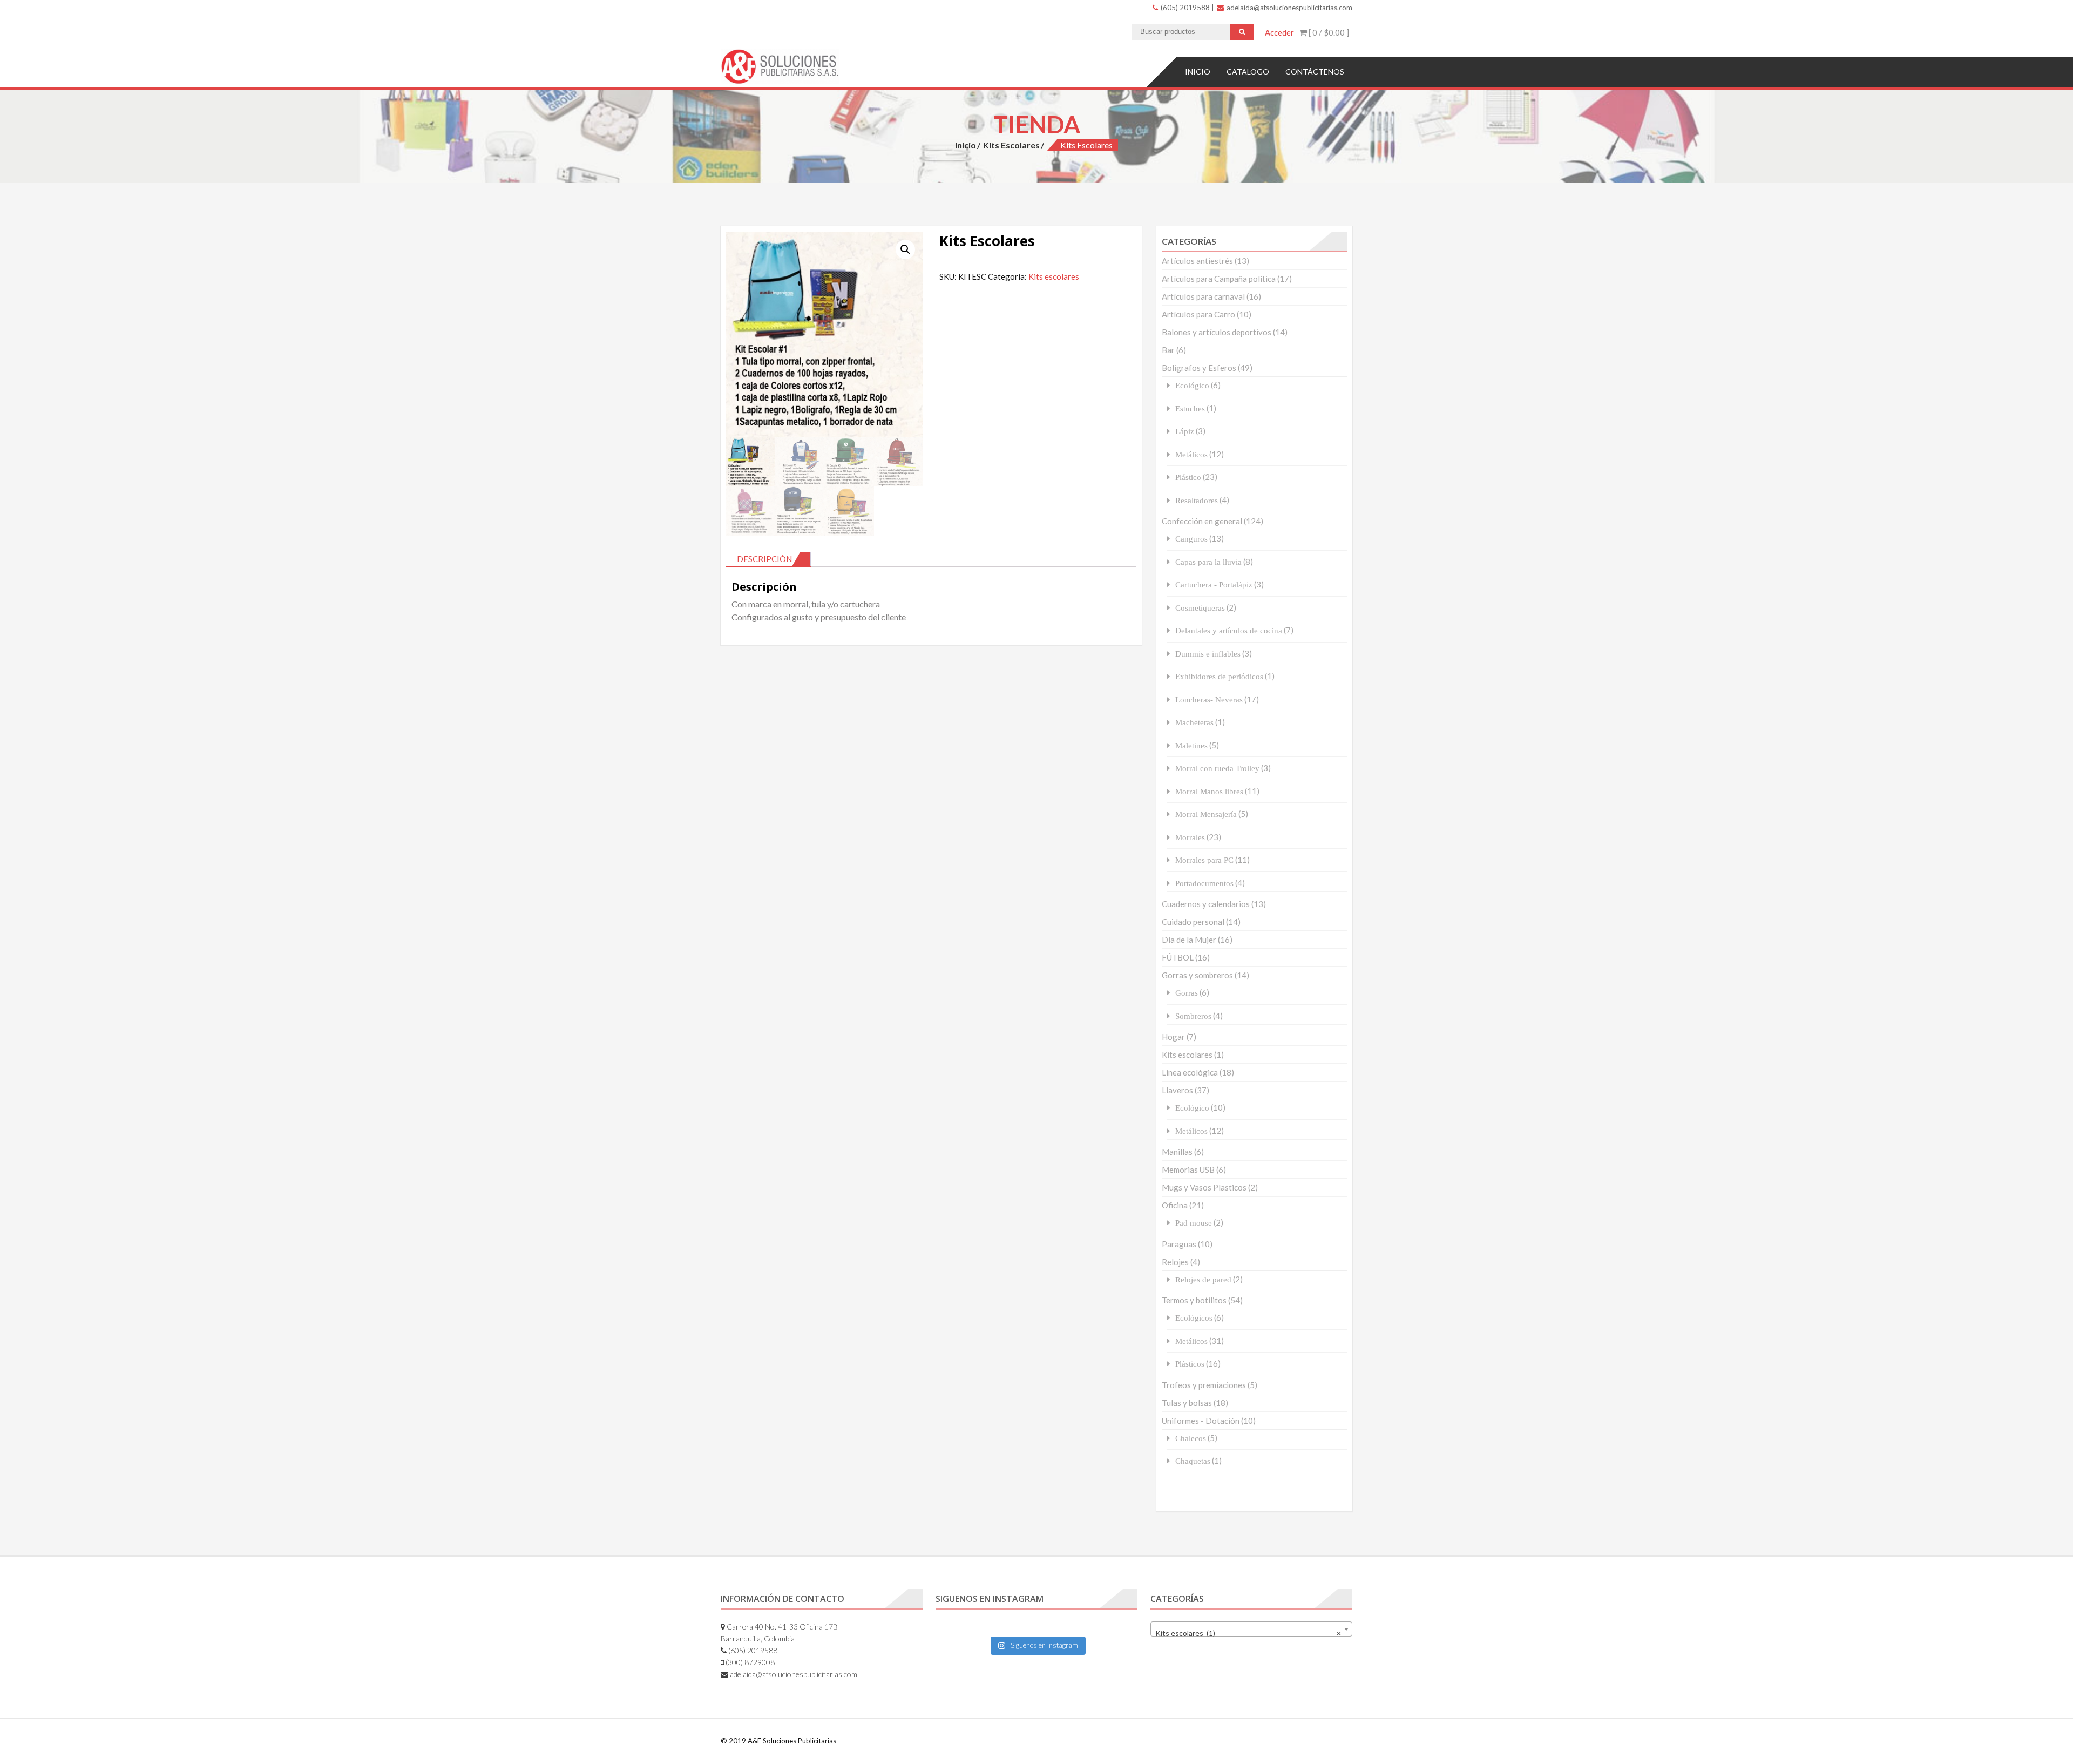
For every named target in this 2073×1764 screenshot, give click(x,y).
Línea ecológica (1190, 1072)
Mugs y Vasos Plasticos (1204, 1187)
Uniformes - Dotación (1201, 1421)
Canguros (1191, 539)
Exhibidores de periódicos (1219, 676)
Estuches (1190, 408)
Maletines (1191, 745)
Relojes (1175, 1262)
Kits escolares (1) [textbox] (1248, 1633)
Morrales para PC (1204, 860)
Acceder (1279, 32)
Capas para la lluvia (1208, 562)
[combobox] (1251, 1629)
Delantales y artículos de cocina (1229, 630)
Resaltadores (1197, 500)
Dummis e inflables (1208, 654)
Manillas (1177, 1152)
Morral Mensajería (1206, 814)
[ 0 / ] (1328, 32)
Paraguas (1179, 1244)
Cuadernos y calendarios (1206, 904)
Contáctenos (1315, 72)
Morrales (1190, 837)
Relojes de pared (1203, 1279)
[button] (905, 249)
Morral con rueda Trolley (1217, 768)
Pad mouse (1194, 1223)
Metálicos (1191, 454)
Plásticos (1190, 1364)
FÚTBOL (1178, 957)
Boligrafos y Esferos (1199, 368)
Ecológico (1192, 385)
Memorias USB (1188, 1170)
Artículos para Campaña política (1219, 279)
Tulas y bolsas (1187, 1403)
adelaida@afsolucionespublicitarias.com (1289, 8)
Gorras (1187, 993)
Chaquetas (1193, 1461)
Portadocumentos (1204, 883)
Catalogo (1248, 72)
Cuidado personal (1193, 922)
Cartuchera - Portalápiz (1214, 584)
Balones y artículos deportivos (1217, 332)
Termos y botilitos (1194, 1300)
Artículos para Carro (1198, 314)
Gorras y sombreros (1197, 975)
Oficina (1175, 1205)
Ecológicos (1194, 1318)
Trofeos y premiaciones (1204, 1385)
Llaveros (1177, 1090)
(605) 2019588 (1184, 8)
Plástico (1188, 477)
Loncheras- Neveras (1209, 699)
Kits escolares (1011, 145)
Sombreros (1193, 1016)
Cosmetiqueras (1200, 608)
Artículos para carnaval (1203, 296)
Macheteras (1194, 722)
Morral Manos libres (1209, 791)
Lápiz (1185, 431)
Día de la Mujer (1189, 940)
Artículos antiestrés (1197, 261)
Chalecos (1191, 1438)
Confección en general (1202, 521)
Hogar (1173, 1037)
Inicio (1198, 72)
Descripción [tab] (764, 559)
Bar (1168, 350)
